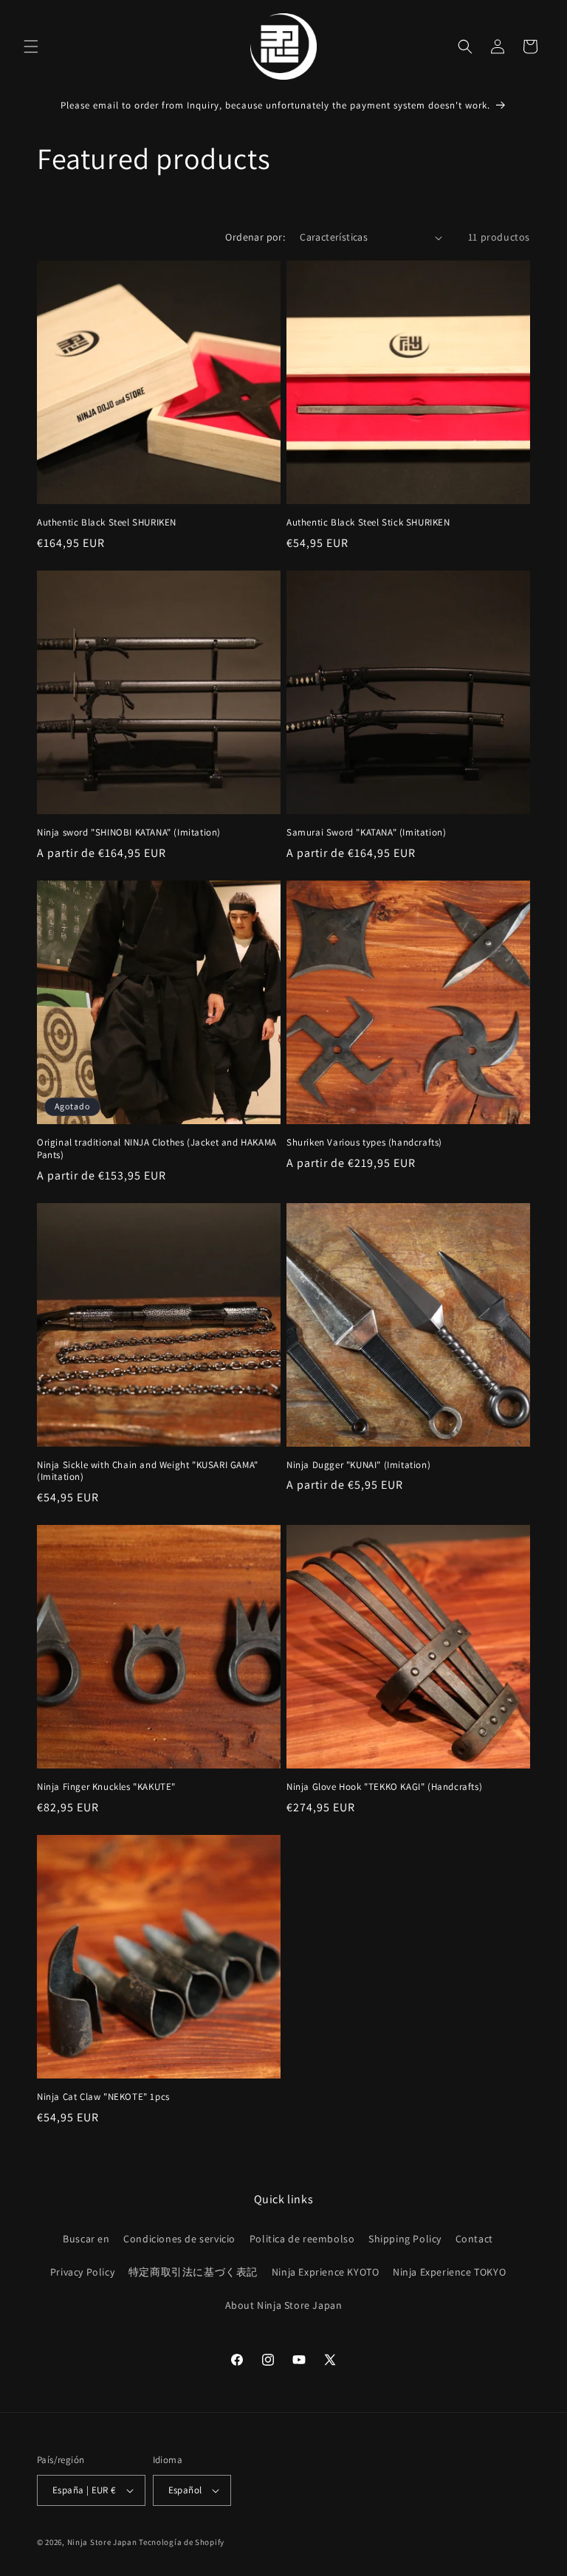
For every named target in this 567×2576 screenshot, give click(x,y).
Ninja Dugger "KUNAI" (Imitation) (358, 1465)
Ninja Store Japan (102, 2542)
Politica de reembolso (302, 2239)
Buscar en (86, 2239)
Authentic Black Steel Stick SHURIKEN (368, 523)
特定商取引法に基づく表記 (193, 2272)
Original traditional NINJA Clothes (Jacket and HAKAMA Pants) (157, 1149)
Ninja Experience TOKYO (449, 2272)
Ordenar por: (255, 237)
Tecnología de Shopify (182, 2542)
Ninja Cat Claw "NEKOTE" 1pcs (103, 2097)
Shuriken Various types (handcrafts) (364, 1143)
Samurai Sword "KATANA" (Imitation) (366, 833)
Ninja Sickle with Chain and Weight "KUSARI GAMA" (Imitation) (148, 1471)
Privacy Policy (82, 2272)
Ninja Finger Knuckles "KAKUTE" (106, 1787)
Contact (474, 2239)
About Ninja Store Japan (284, 2305)
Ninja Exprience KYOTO (326, 2272)
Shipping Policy (405, 2239)
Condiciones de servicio (179, 2239)
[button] (31, 47)
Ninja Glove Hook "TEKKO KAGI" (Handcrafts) (384, 1787)
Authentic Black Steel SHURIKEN (107, 523)
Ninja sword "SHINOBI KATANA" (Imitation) (129, 833)
